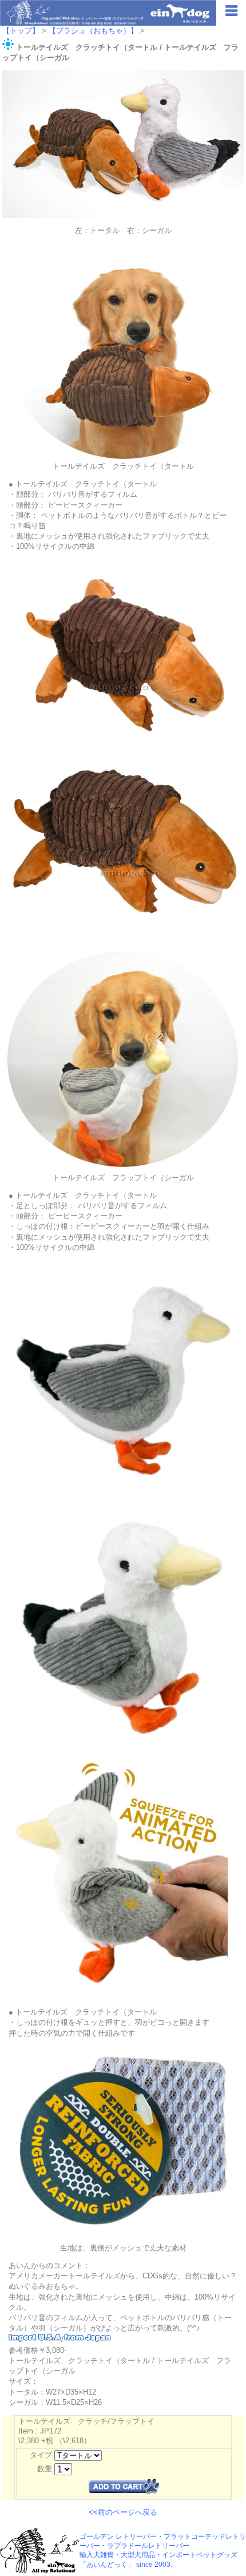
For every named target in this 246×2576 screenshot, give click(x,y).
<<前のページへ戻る (123, 2512)
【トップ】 (21, 31)
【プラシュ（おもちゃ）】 (93, 31)
